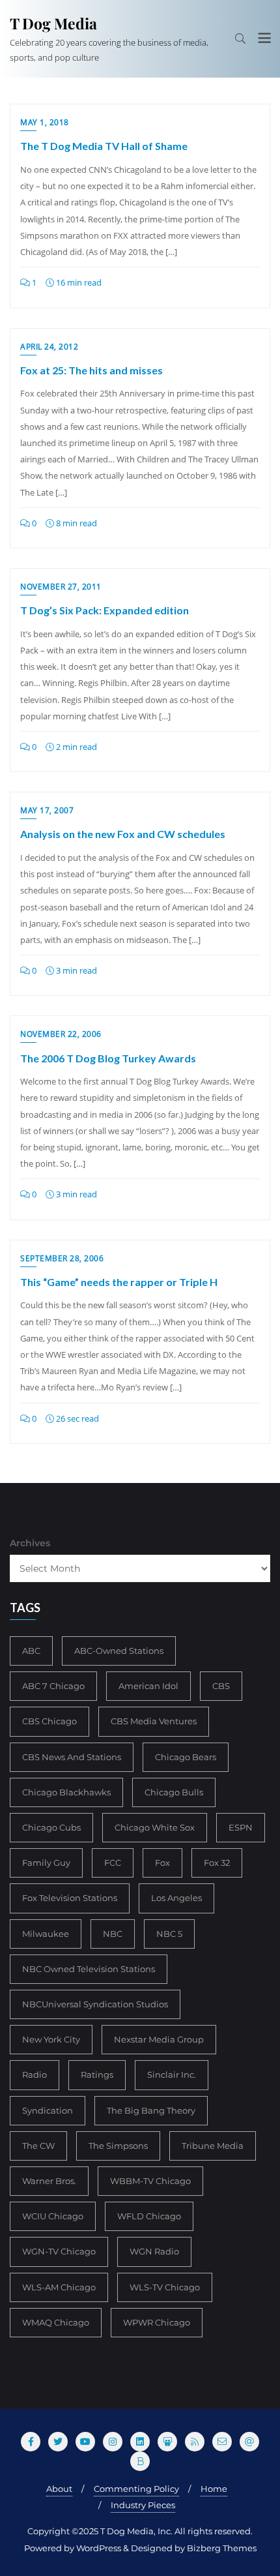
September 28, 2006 (62, 1258)
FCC (113, 1863)
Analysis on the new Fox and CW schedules (123, 834)
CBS (221, 1686)
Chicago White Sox (155, 1827)
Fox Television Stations (70, 1898)
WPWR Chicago (157, 2322)
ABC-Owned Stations (119, 1651)
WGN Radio (154, 2251)
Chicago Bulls (174, 1792)
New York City (51, 2039)
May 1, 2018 (45, 122)
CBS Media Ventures (154, 1721)
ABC (31, 1651)
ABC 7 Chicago (53, 1686)
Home (214, 2489)
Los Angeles (176, 1898)
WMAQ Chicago (56, 2322)
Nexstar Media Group (159, 2039)
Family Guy (46, 1863)
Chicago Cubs (51, 1827)
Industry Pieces (143, 2505)
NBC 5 (169, 1934)
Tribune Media (213, 2146)
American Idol (148, 1686)
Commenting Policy (136, 2489)
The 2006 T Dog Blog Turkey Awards (108, 1058)
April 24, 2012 (49, 347)
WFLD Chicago (149, 2216)
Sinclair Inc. (172, 2074)
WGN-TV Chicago (59, 2251)
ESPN (241, 1827)
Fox (162, 1863)
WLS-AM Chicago (59, 2287)
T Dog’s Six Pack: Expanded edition (105, 610)
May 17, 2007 (47, 810)
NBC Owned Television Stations (89, 1969)
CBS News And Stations (72, 1757)
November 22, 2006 (61, 1034)
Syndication (48, 2110)
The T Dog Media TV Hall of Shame (104, 146)
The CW (38, 2146)
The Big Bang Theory (151, 2110)
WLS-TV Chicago (165, 2287)
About (59, 2489)
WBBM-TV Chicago (150, 2181)
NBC (113, 1934)
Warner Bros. (49, 2181)
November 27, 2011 (61, 587)
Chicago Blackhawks (66, 1792)
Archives (30, 1543)
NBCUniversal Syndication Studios (95, 2004)
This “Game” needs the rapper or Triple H (119, 1282)
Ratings (97, 2074)
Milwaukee (46, 1934)
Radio (35, 2074)
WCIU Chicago (53, 2216)
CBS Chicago (49, 1721)
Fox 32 (217, 1863)
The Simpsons (118, 2146)
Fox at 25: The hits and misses (91, 370)
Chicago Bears (186, 1757)
